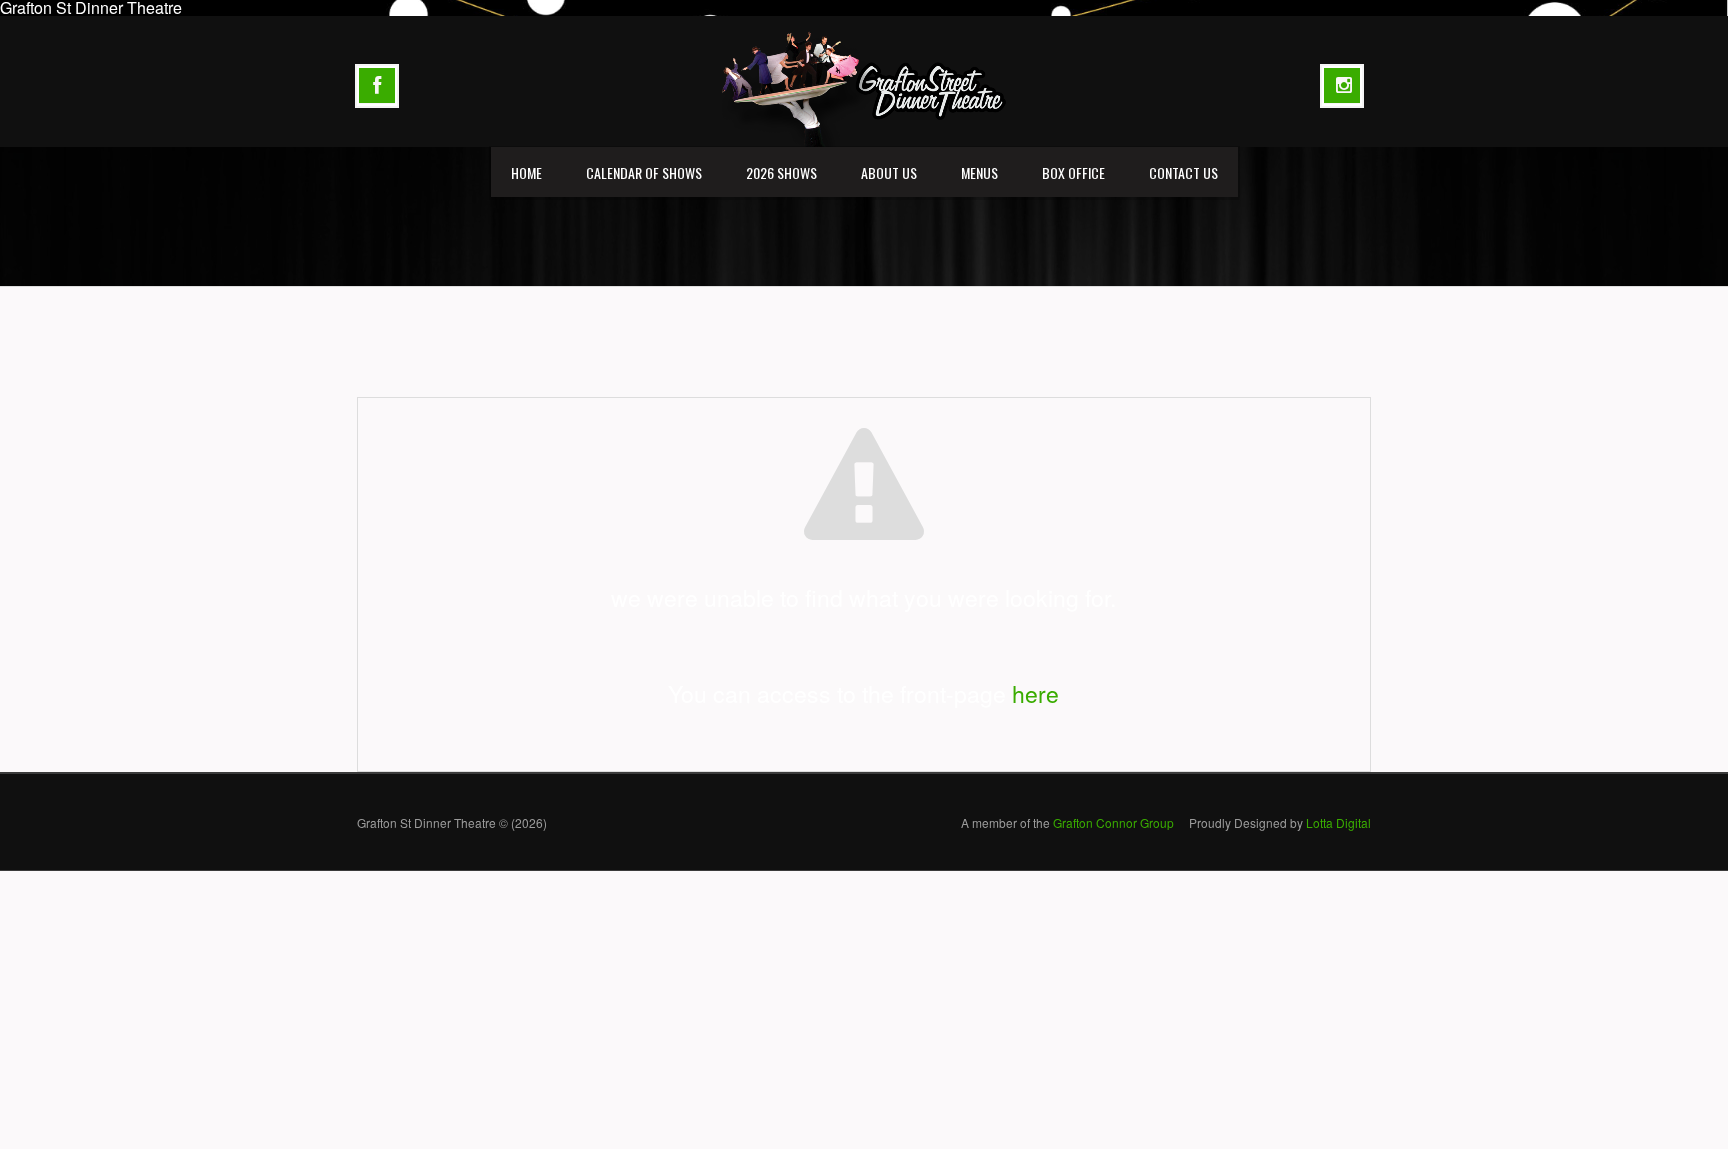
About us (889, 172)
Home (526, 172)
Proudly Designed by (1280, 822)
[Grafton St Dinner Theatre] (864, 79)
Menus (979, 172)
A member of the (1067, 822)
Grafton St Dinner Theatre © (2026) (452, 822)
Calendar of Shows (644, 172)
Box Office (1073, 172)
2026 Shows (781, 172)
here (1035, 693)
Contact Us (1183, 172)
